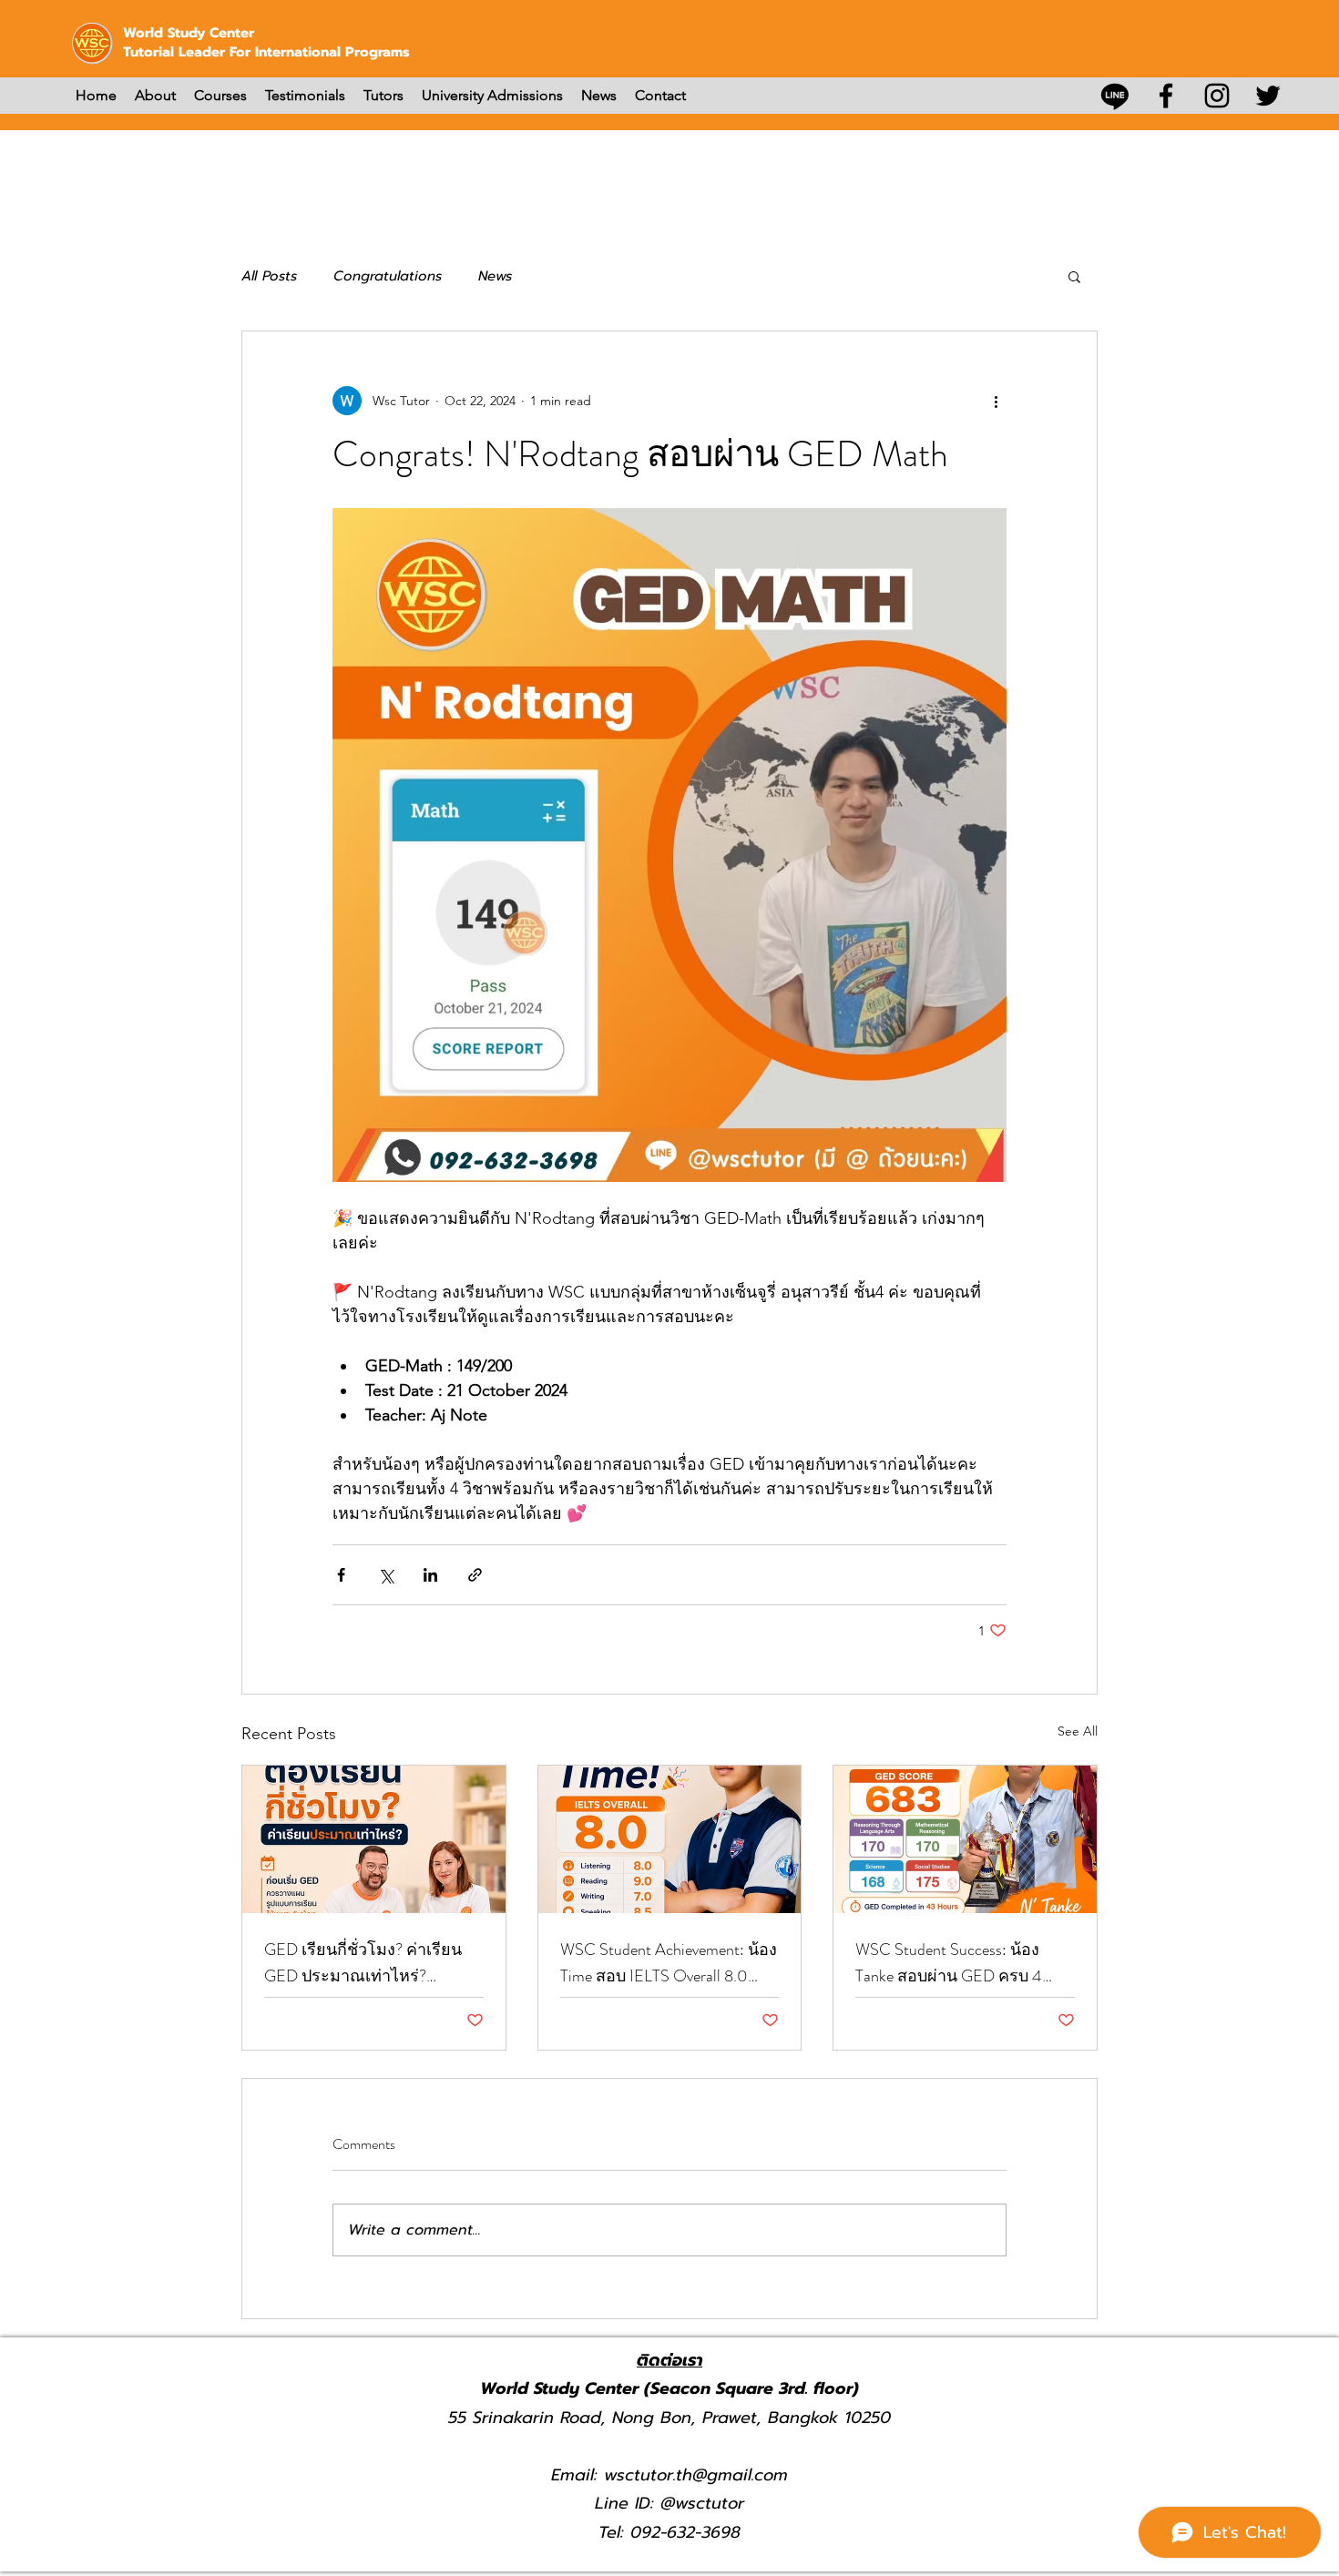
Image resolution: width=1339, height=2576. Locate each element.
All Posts (269, 276)
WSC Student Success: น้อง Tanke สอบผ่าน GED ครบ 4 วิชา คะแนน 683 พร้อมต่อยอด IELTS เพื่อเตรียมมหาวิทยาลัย (962, 1963)
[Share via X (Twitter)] (386, 1575)
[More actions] (996, 401)
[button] (1074, 276)
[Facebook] (1166, 96)
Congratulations (388, 276)
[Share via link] (475, 1575)
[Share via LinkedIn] (430, 1575)
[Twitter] (1268, 96)
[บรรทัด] (1115, 96)
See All (1078, 1731)
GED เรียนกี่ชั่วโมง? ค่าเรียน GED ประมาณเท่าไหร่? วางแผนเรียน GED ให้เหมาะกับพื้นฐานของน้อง (364, 1963)
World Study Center (189, 33)
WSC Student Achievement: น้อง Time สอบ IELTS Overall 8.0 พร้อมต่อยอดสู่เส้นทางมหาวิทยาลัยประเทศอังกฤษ (669, 1963)
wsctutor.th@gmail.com (696, 2475)
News (495, 276)
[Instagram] (1217, 96)
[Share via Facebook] (341, 1575)
